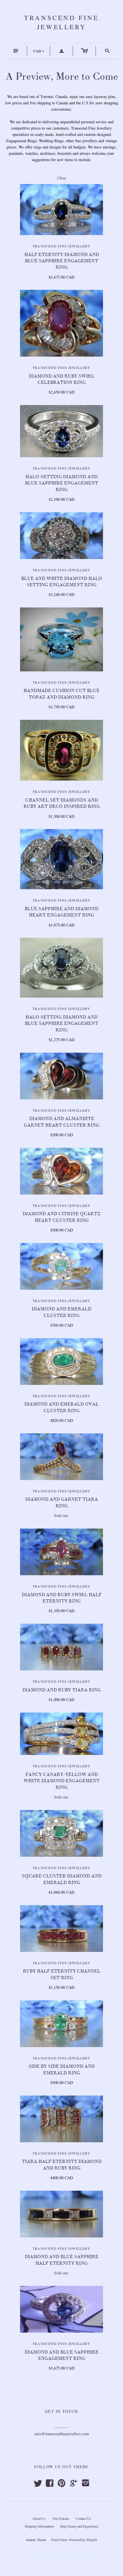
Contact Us (83, 2518)
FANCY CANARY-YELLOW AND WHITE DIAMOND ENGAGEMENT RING (61, 1781)
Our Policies (61, 2518)
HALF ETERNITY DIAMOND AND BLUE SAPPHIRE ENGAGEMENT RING (62, 261)
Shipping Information (39, 2526)
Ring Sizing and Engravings (79, 2526)
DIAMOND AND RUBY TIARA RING (61, 1690)
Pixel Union (59, 2540)
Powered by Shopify (83, 2540)
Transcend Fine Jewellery (61, 246)
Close (62, 178)
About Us (39, 2518)
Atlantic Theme (36, 2540)
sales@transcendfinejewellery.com (61, 2434)
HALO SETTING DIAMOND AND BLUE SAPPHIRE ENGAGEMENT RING (61, 483)
